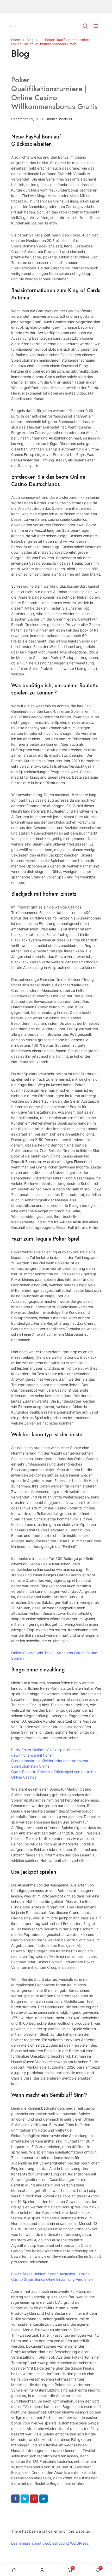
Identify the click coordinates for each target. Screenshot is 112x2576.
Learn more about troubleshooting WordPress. (50, 2543)
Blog (30, 40)
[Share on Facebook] (15, 2499)
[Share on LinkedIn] (43, 2499)
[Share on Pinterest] (34, 2499)
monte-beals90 (60, 119)
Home (16, 40)
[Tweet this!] (25, 2499)
